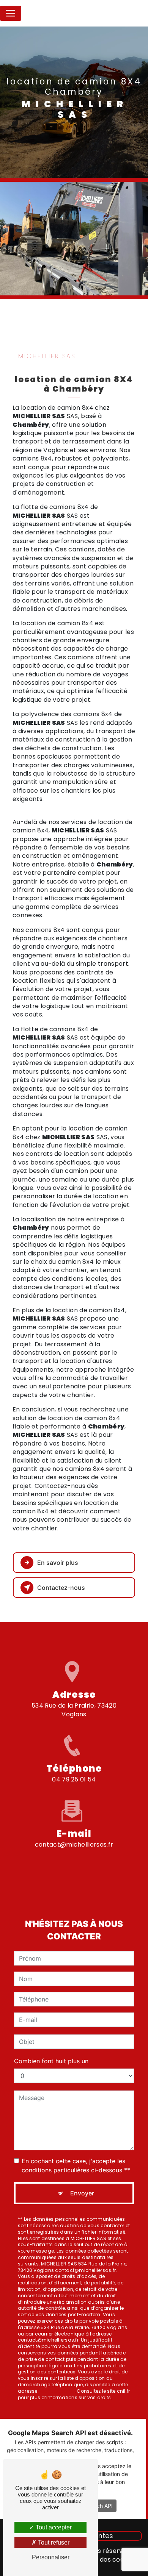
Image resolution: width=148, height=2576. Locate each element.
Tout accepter (53, 2527)
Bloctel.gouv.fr (57, 2391)
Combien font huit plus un (51, 2061)
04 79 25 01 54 (74, 1779)
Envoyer (82, 2193)
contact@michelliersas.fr (74, 1845)
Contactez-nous (61, 1588)
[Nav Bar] (11, 13)
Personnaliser (51, 2557)
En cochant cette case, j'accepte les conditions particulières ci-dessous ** (76, 2165)
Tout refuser (53, 2542)
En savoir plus (58, 1563)
